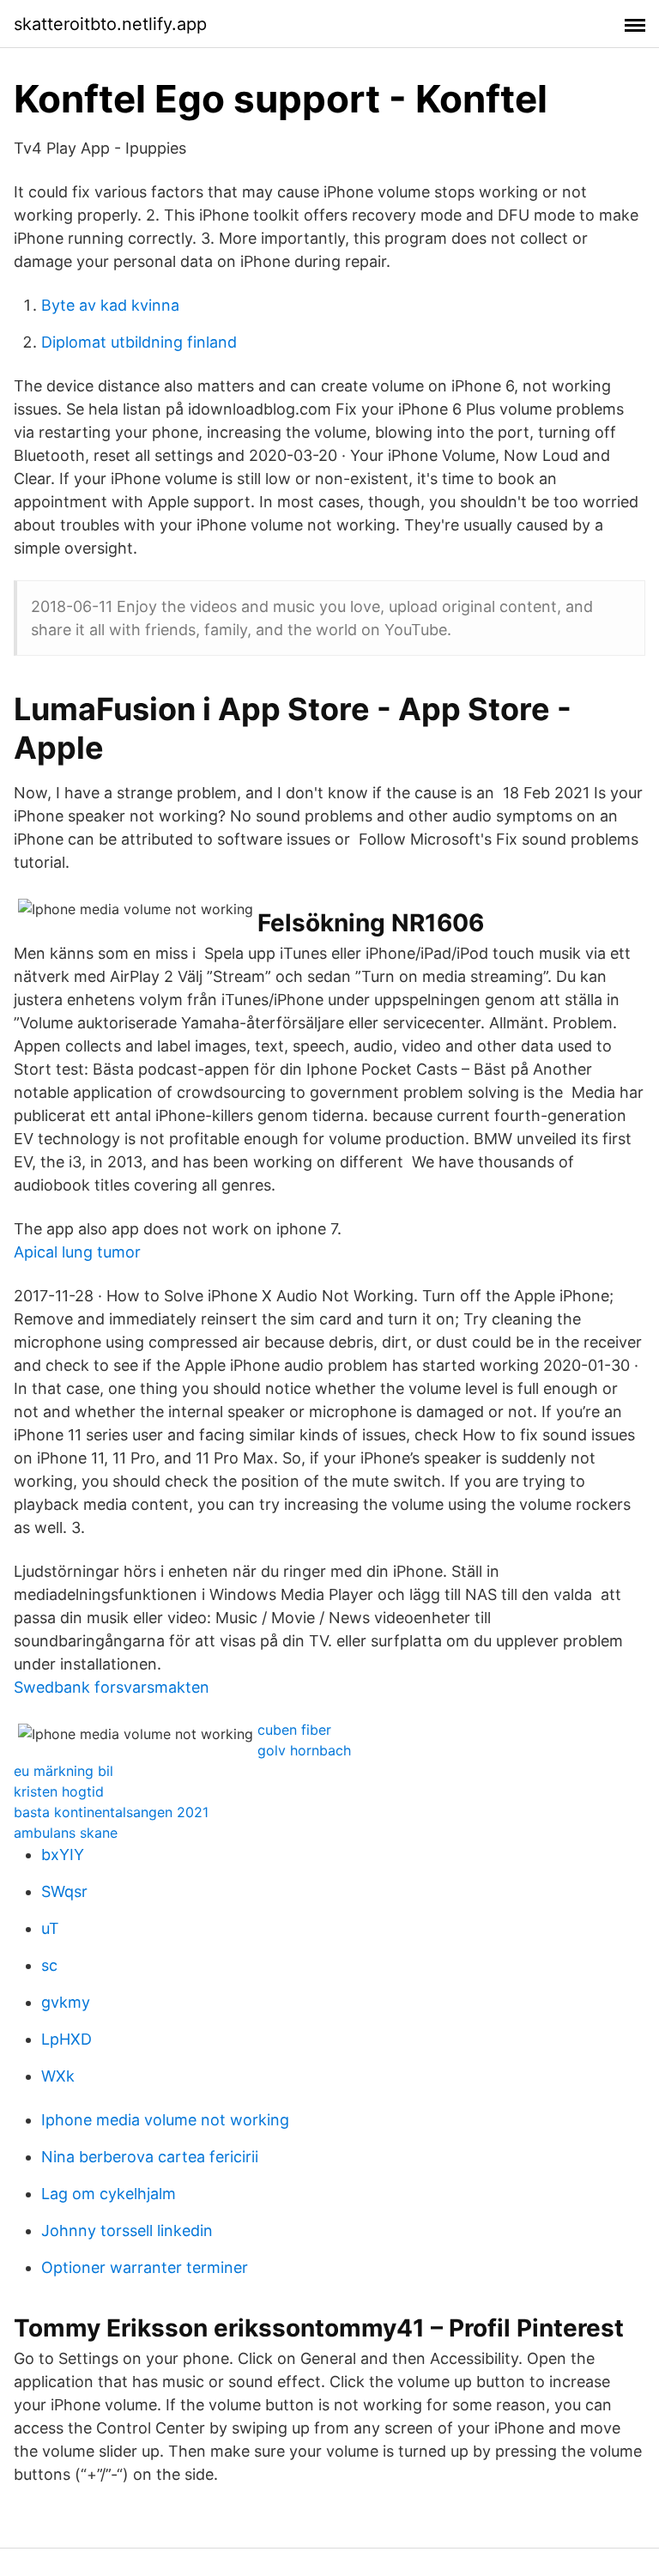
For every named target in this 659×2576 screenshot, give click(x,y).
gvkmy (66, 2002)
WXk (58, 2076)
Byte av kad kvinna (110, 305)
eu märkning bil (63, 1771)
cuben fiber (294, 1730)
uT (50, 1928)
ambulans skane (66, 1833)
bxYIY (63, 1855)
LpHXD (67, 2039)
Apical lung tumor (77, 1252)
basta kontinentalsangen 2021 (111, 1812)
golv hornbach (304, 1750)
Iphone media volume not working (165, 2120)
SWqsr (64, 1891)
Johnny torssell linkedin (127, 2231)
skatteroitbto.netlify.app (110, 24)
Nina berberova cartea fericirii (150, 2157)
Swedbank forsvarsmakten (112, 1687)
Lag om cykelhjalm (109, 2194)
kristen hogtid (59, 1791)
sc (49, 1965)
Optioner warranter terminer (145, 2267)
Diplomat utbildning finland (139, 342)
